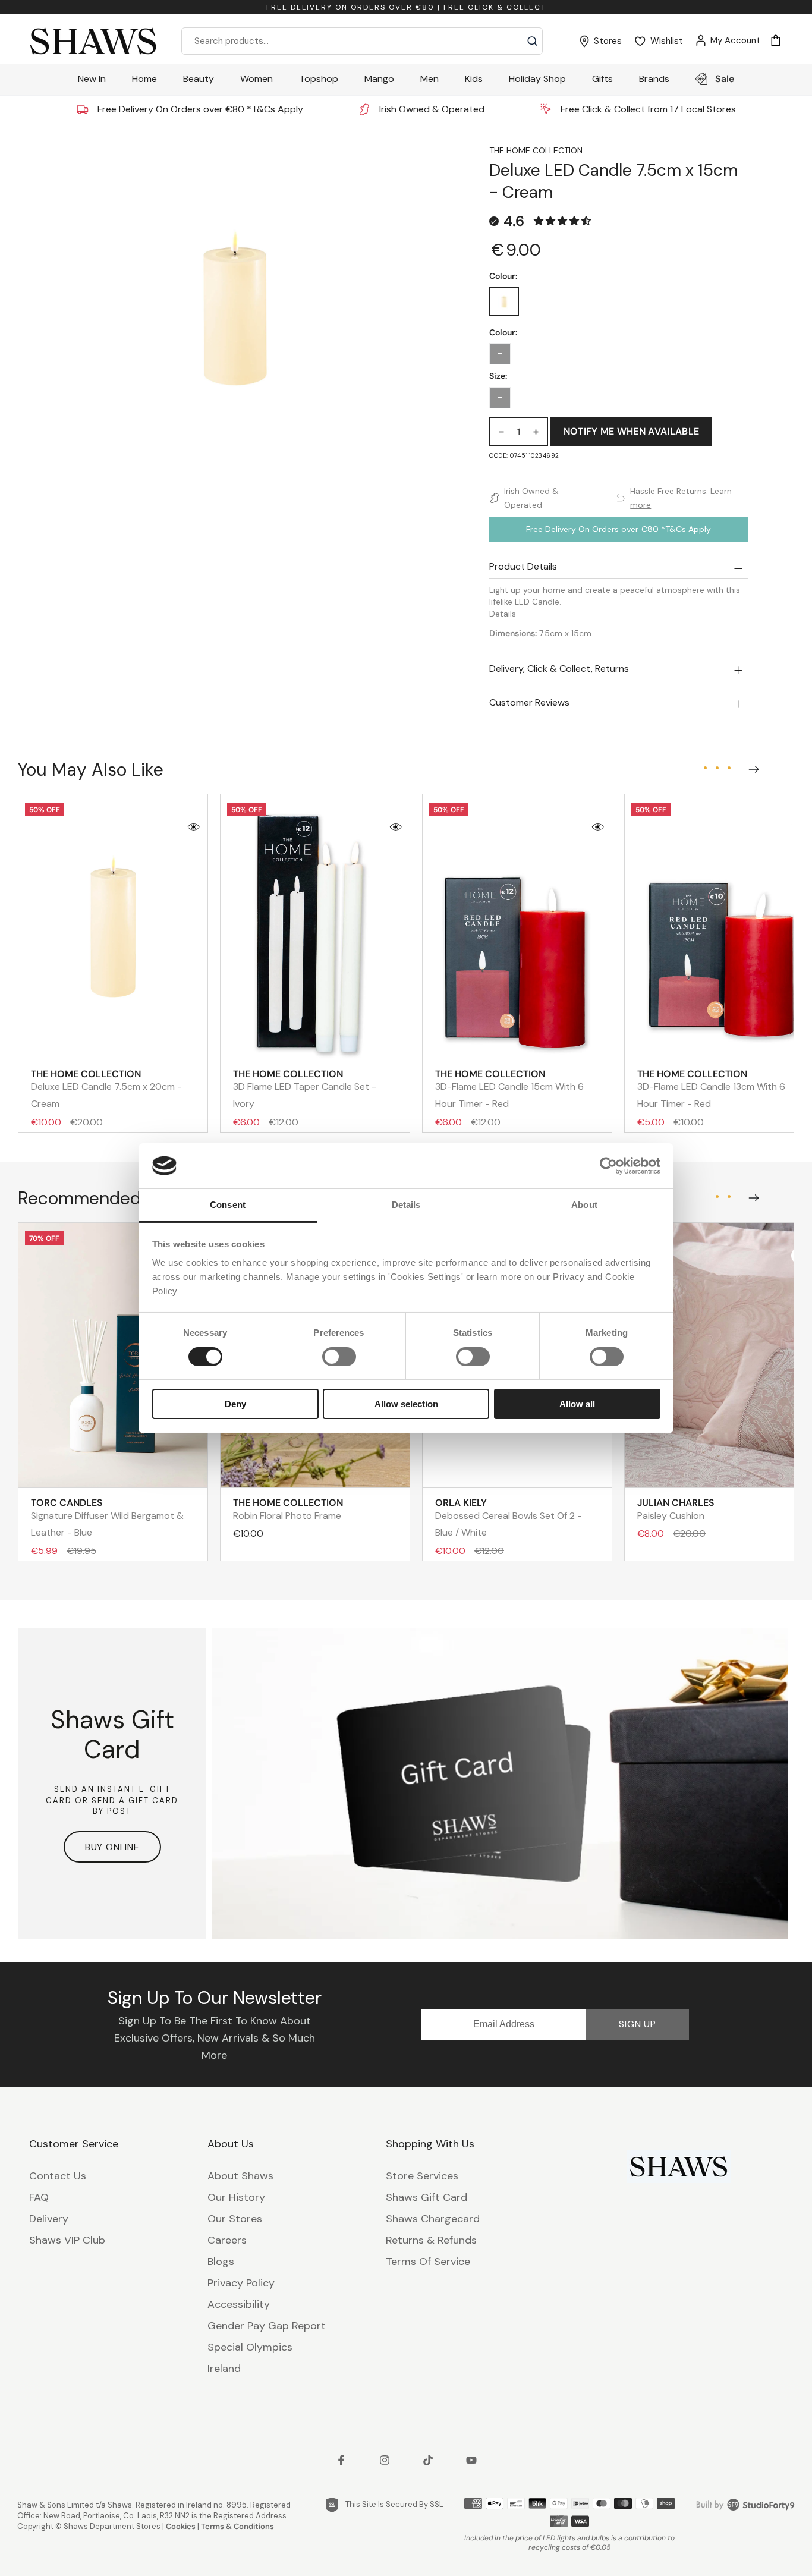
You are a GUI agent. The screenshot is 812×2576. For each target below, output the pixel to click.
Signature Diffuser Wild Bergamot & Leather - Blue (107, 1517)
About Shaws (240, 2176)
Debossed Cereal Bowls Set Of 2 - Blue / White (509, 1517)
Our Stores (235, 2219)
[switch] (339, 1357)
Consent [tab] (228, 1205)
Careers (227, 2240)
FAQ (39, 2197)
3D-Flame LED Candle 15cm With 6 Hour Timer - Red (509, 1089)
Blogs (221, 2262)
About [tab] (584, 1205)
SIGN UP (638, 2024)
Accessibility (239, 2304)
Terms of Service (428, 2262)
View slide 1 (705, 768)
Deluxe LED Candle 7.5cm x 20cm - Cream (106, 1089)
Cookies (181, 2526)
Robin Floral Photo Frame (288, 1509)
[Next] (751, 766)
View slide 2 (717, 768)
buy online (112, 1847)
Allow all (577, 1404)
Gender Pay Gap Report (267, 2326)
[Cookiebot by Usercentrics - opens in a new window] (608, 1166)
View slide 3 (729, 768)
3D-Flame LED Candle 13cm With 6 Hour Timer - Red (711, 1089)
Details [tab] (406, 1205)
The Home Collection (536, 150)
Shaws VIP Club (67, 2240)
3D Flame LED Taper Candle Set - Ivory (305, 1089)
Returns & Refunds (431, 2240)
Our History (236, 2197)
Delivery (49, 2219)
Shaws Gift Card (427, 2197)
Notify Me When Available (632, 431)
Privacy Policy (241, 2283)
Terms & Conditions (237, 2526)
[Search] (532, 41)
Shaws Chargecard (433, 2219)
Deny (235, 1404)
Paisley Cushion (676, 1509)
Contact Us (58, 2176)
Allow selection (406, 1404)
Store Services (422, 2176)
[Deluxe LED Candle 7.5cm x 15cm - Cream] (504, 301)
